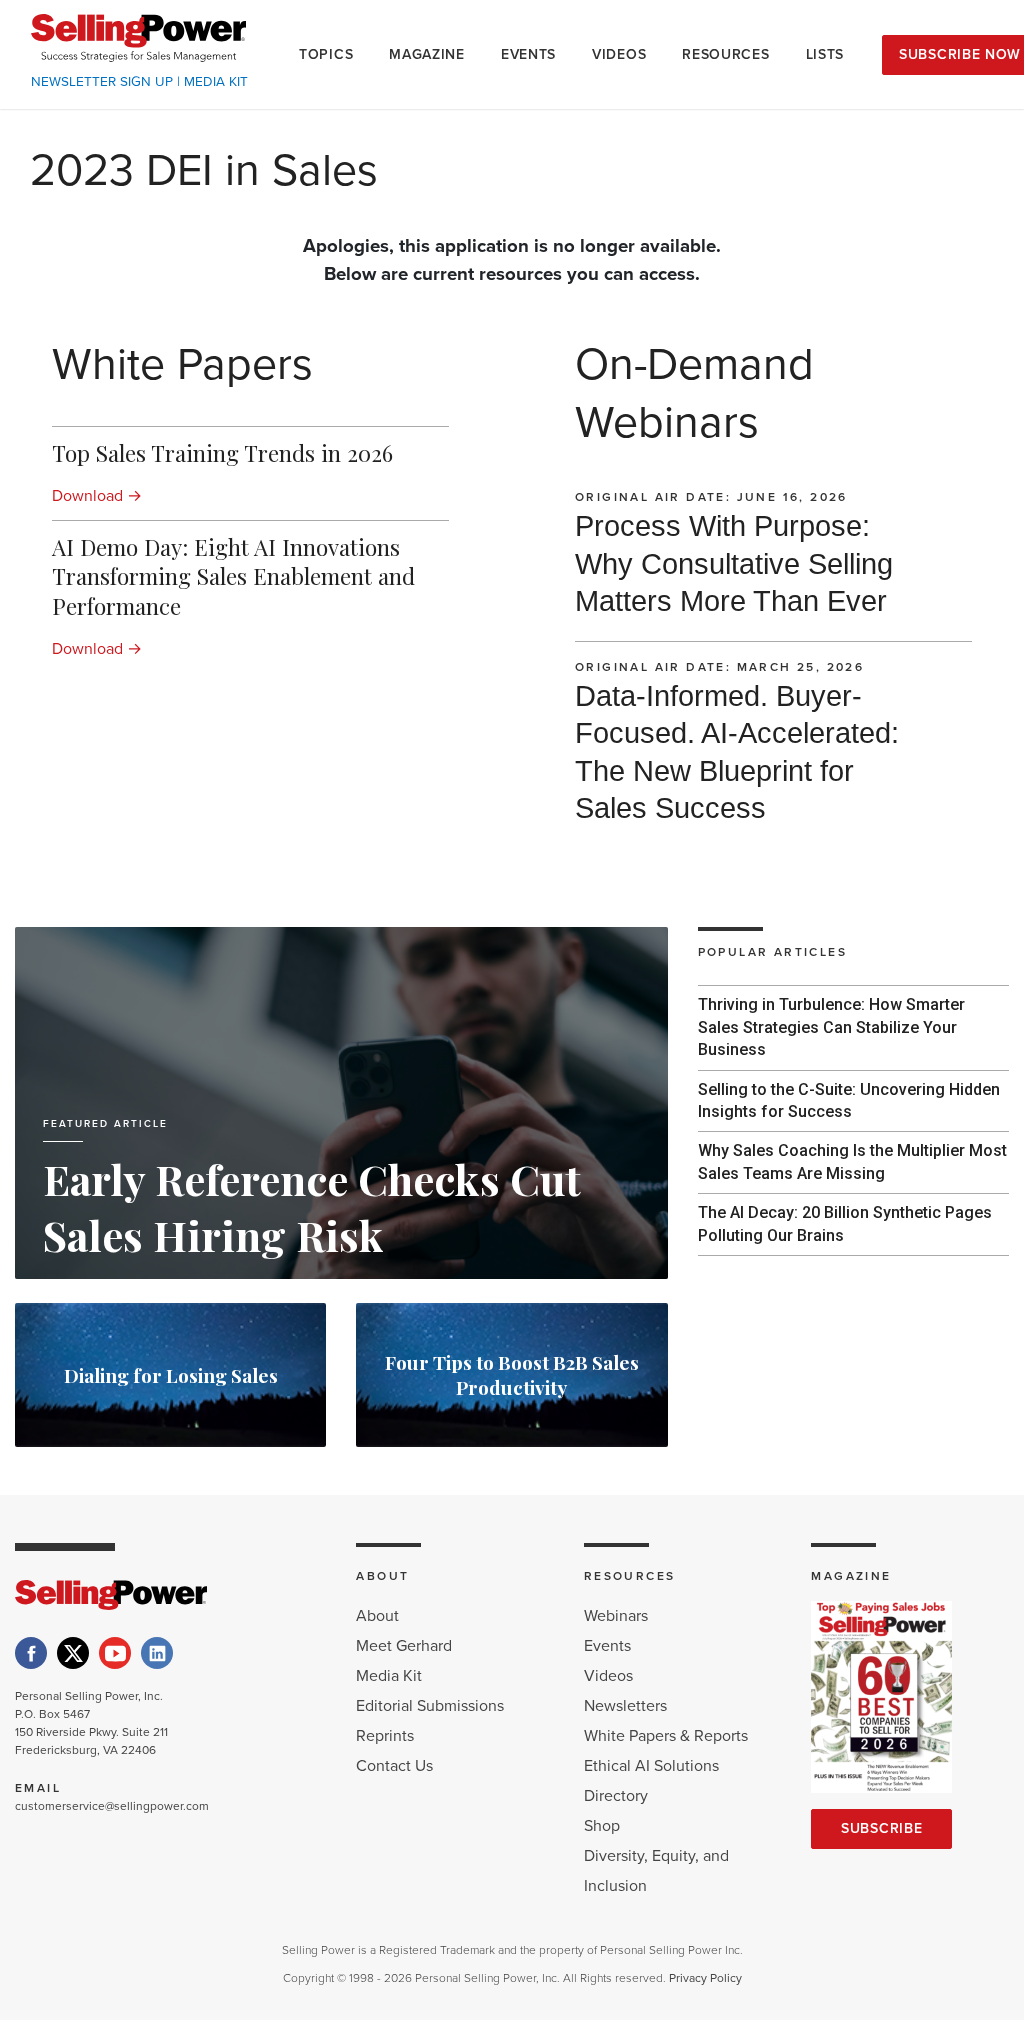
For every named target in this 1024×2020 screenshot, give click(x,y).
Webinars (616, 1616)
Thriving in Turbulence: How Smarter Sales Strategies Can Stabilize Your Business (831, 1027)
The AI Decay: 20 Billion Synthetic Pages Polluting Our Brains (845, 1223)
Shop (602, 1826)
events (528, 54)
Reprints (385, 1736)
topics (326, 54)
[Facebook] (31, 1653)
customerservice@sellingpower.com (112, 1806)
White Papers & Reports (666, 1736)
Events (607, 1646)
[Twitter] (73, 1653)
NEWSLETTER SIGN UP (102, 82)
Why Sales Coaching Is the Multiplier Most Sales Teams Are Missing (852, 1161)
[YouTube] (115, 1653)
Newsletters (625, 1706)
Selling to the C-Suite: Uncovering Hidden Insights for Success (849, 1100)
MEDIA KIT (216, 82)
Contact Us (394, 1766)
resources (725, 54)
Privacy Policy (705, 1978)
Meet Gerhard (404, 1646)
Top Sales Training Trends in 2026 (222, 453)
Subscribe (881, 1828)
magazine (427, 54)
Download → (97, 496)
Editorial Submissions (430, 1706)
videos (619, 54)
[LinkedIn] (157, 1653)
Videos (608, 1676)
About (377, 1616)
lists (825, 54)
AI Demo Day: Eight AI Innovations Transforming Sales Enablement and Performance (233, 576)
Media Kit (389, 1676)
